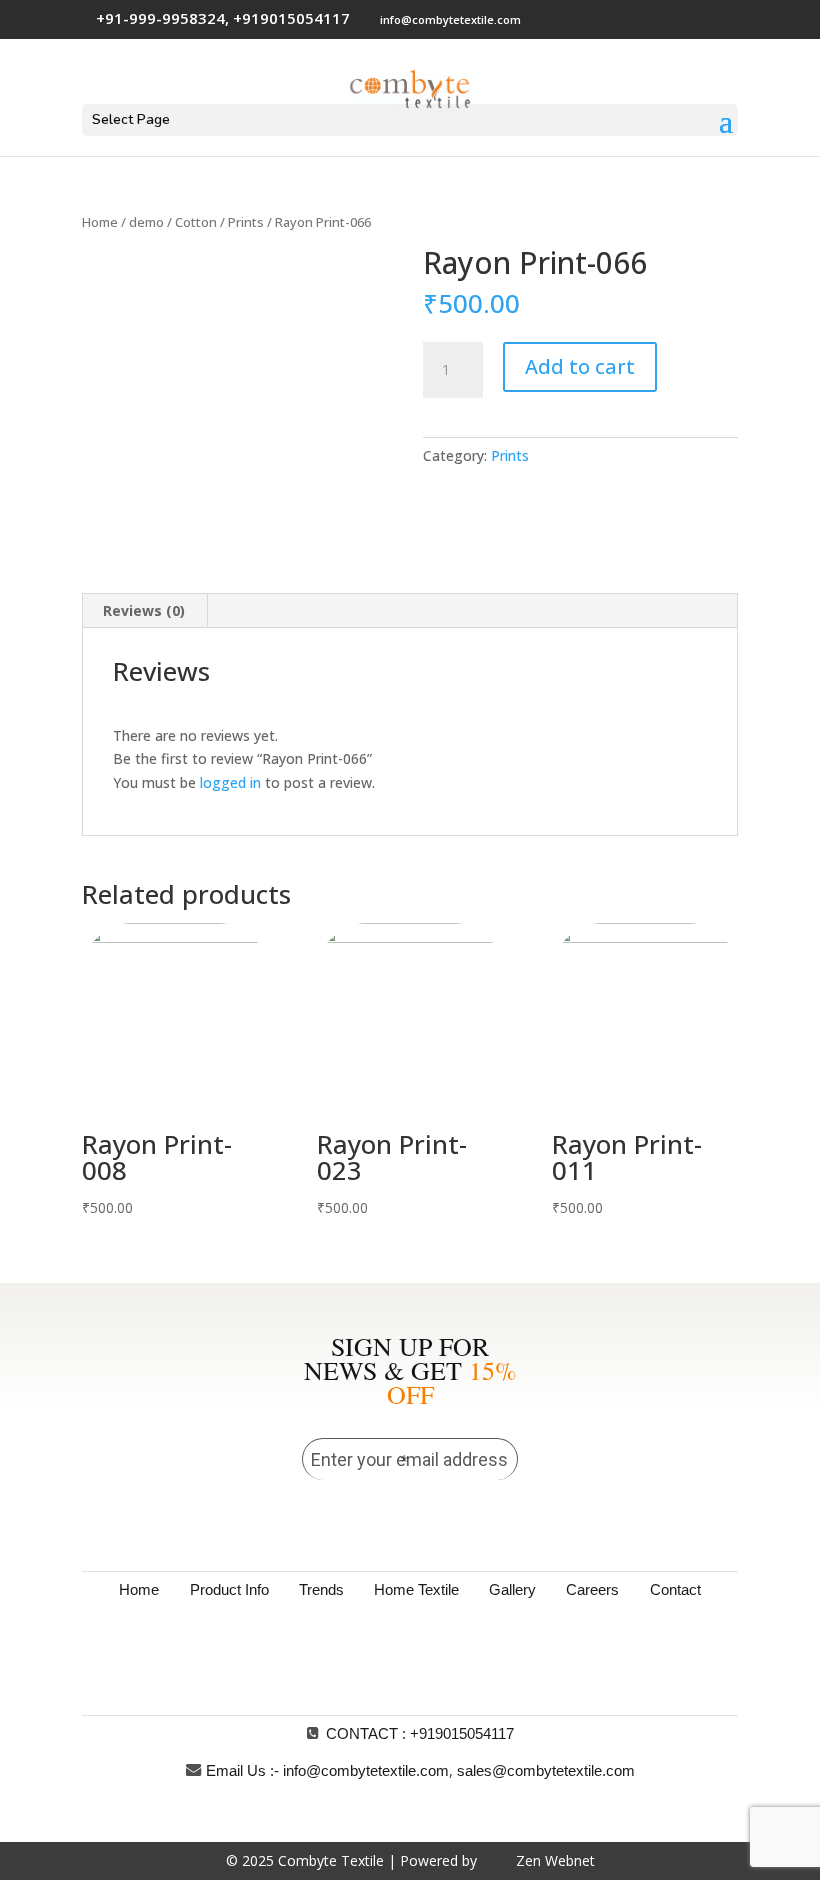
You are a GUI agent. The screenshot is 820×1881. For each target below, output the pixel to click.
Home (100, 222)
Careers (592, 1589)
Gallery (512, 1589)
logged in (230, 782)
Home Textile (416, 1589)
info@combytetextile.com (366, 1770)
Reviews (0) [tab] (144, 610)
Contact (675, 1589)
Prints (246, 222)
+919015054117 (462, 1733)
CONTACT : (366, 1733)
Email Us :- (242, 1770)
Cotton (196, 222)
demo (146, 222)
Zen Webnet (555, 1860)
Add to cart (580, 366)
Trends (321, 1589)
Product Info (229, 1589)
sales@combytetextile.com (546, 1770)
